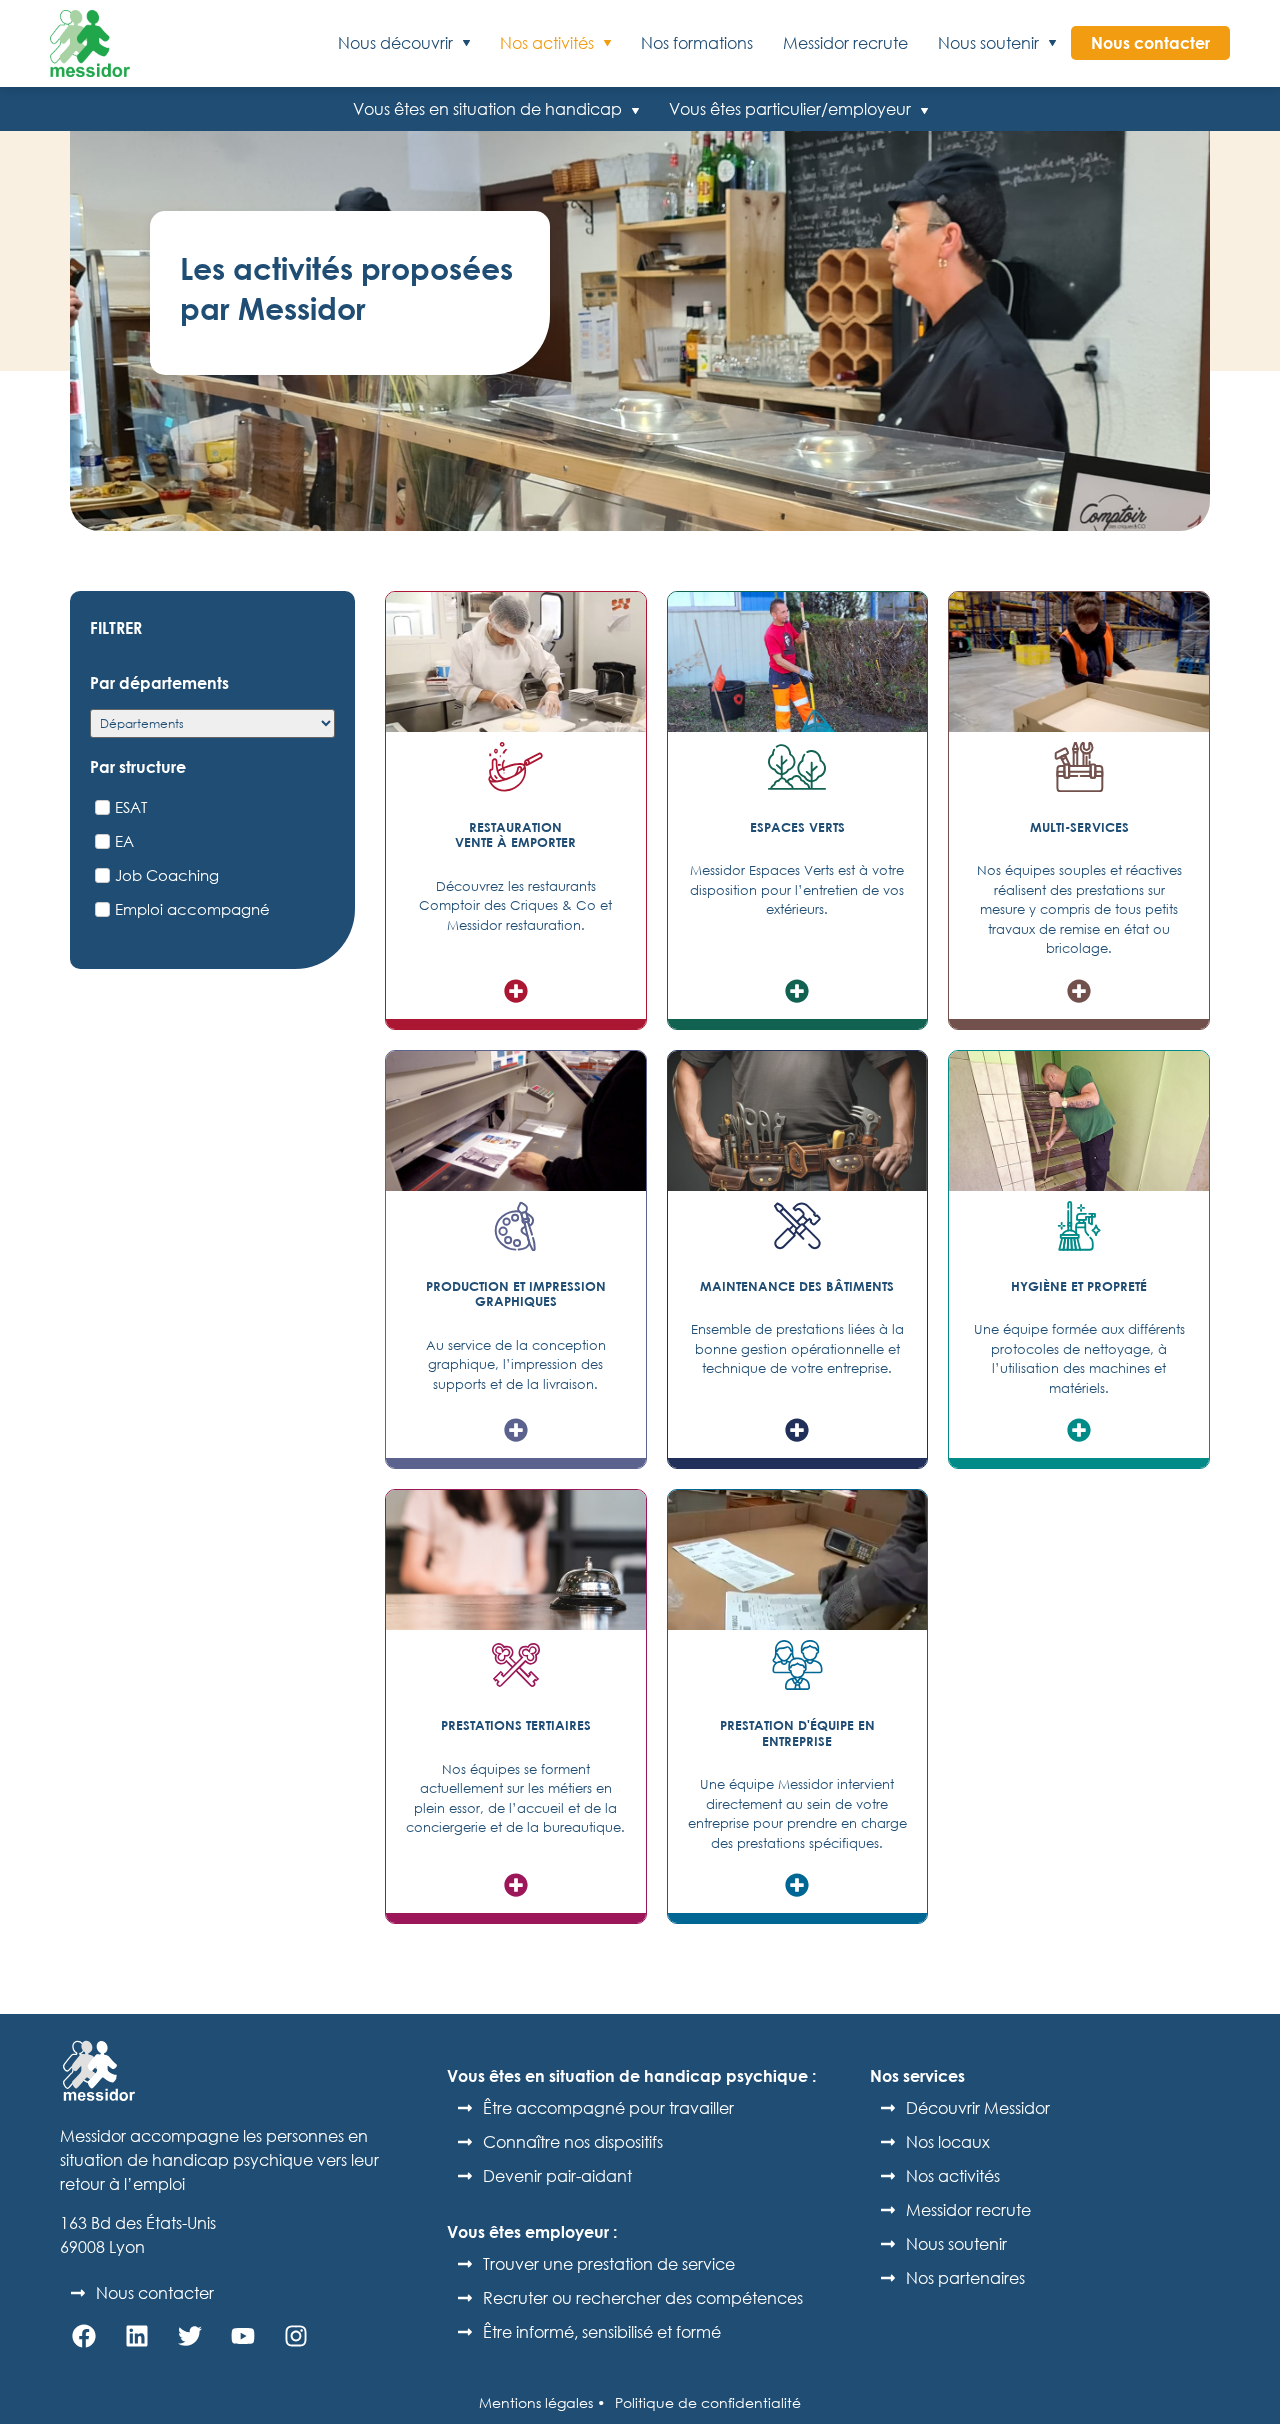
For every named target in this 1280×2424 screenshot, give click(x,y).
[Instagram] (296, 2336)
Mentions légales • (542, 2402)
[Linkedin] (137, 2336)
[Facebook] (84, 2336)
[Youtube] (243, 2336)
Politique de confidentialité (708, 2402)
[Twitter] (190, 2336)
